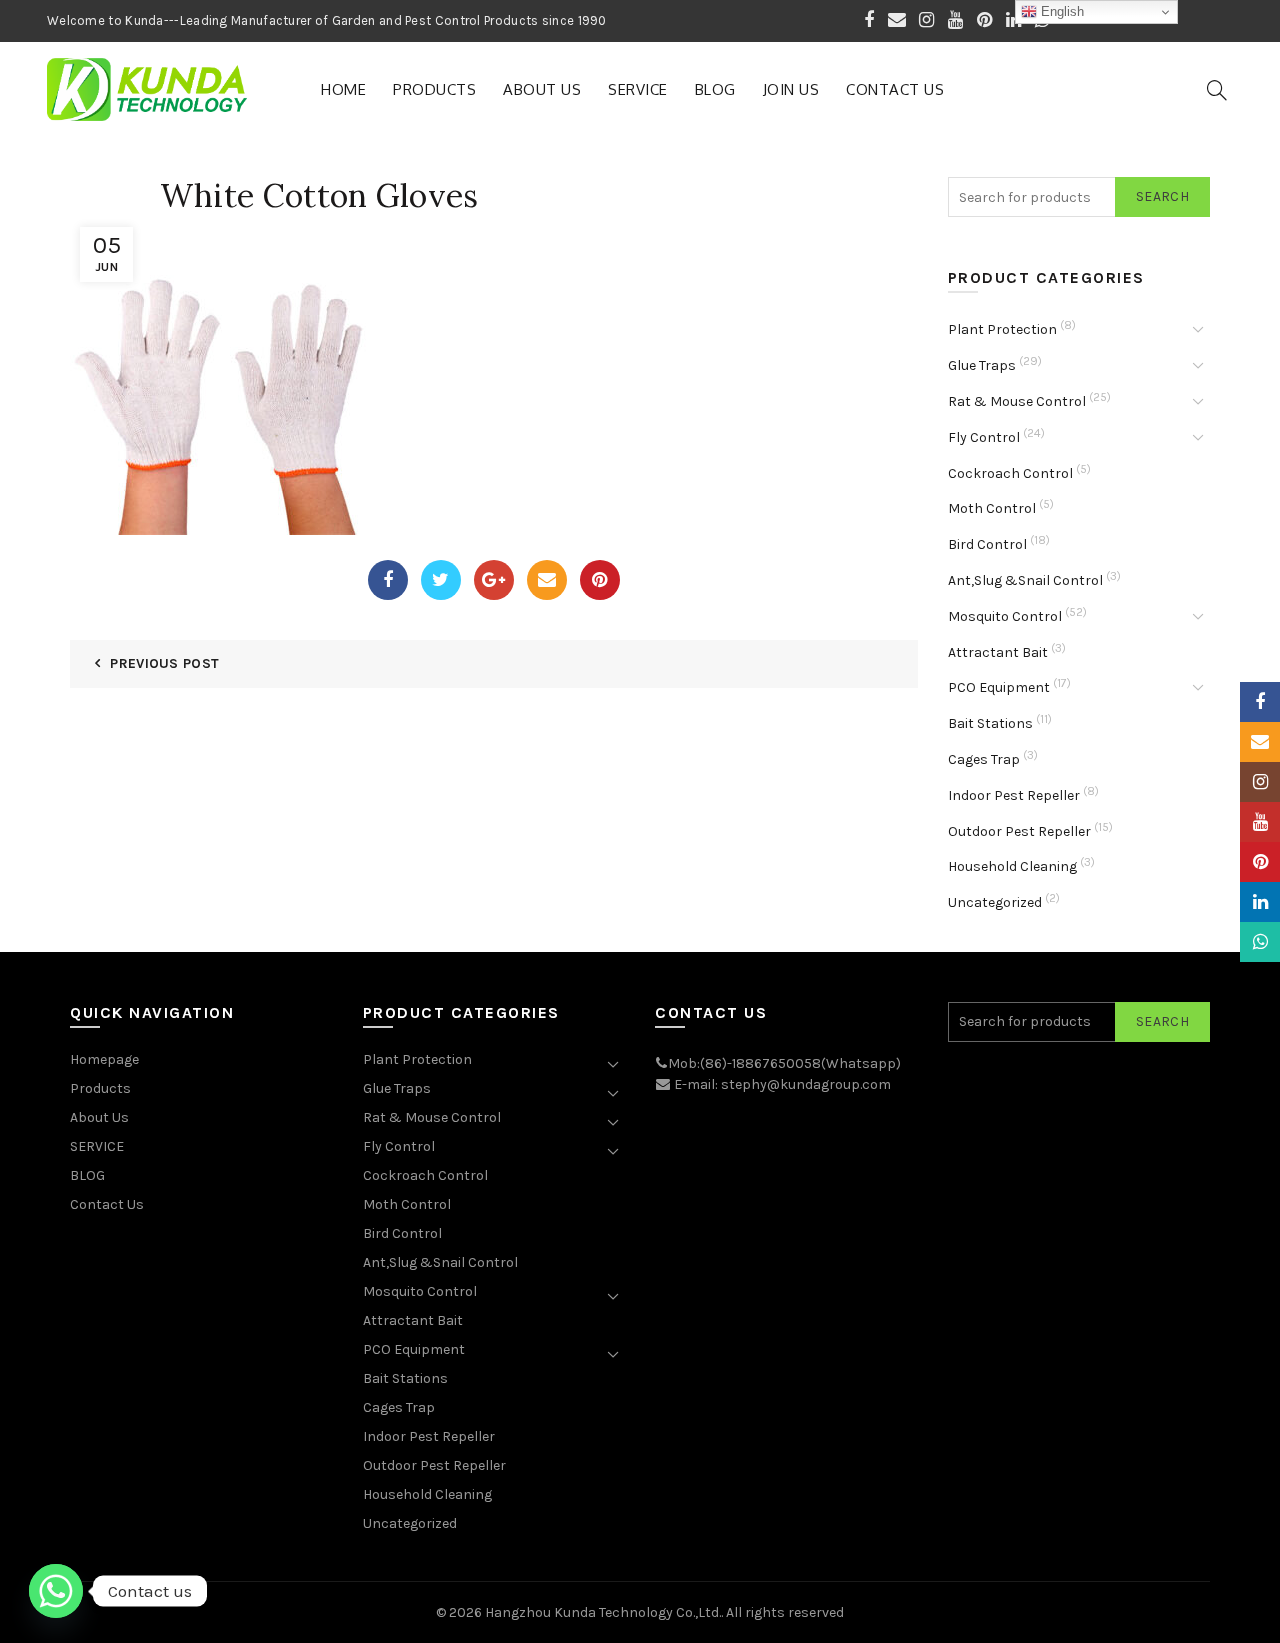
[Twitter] (441, 580)
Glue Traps (982, 365)
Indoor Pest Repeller (1014, 795)
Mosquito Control (1005, 616)
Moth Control (992, 508)
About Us (542, 89)
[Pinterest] (600, 580)
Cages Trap (984, 759)
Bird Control (987, 544)
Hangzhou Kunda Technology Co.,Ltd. (603, 1612)
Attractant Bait (998, 652)
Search (1162, 196)
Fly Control (984, 437)
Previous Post (164, 663)
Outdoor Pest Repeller (1019, 831)
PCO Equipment (999, 687)
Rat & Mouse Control (1017, 401)
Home (343, 89)
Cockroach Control (1010, 473)
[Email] (547, 580)
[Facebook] (388, 580)
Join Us (791, 89)
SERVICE (638, 89)
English (1060, 11)
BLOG (715, 89)
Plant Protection (1002, 329)
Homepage (104, 1059)
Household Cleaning (1012, 866)
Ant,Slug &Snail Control (1025, 580)
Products (434, 89)
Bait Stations (990, 723)
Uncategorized (995, 902)
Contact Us (895, 89)
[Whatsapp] (56, 1591)
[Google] (494, 580)
